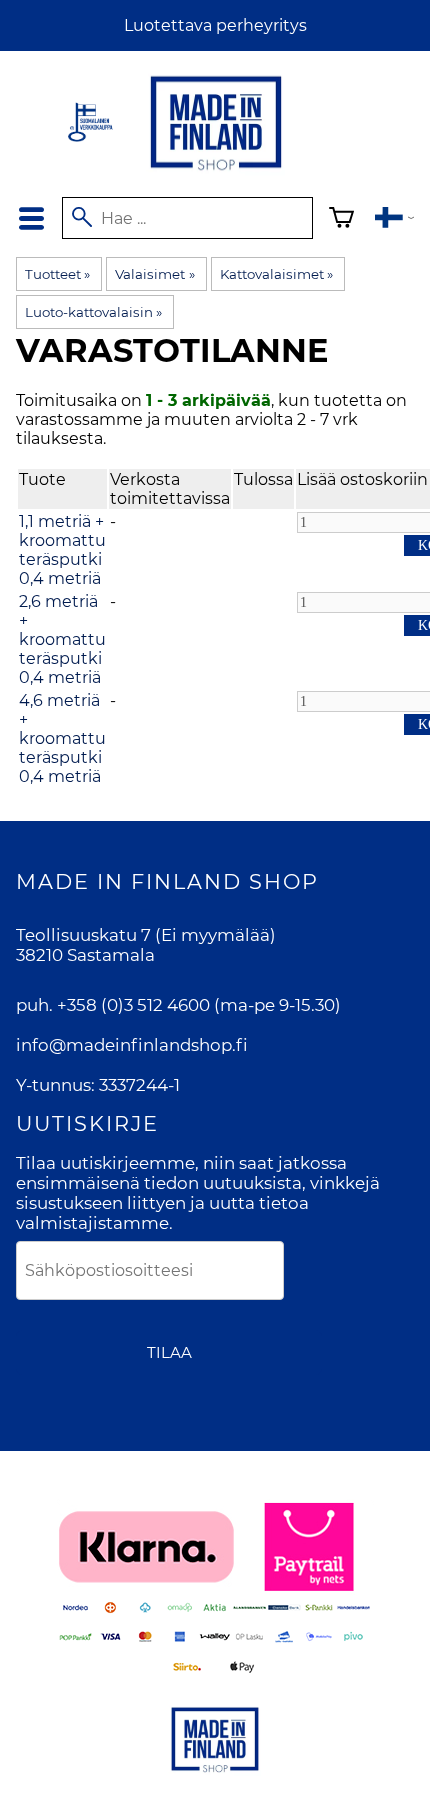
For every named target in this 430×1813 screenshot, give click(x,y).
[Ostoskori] (341, 220)
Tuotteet (57, 274)
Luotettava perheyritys (215, 25)
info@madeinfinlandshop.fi (132, 1045)
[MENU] (31, 218)
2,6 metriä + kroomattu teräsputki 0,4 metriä (62, 639)
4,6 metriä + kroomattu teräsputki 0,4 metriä (62, 738)
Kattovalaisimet (276, 274)
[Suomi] (394, 220)
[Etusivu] (216, 171)
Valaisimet (154, 274)
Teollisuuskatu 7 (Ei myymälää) (146, 935)
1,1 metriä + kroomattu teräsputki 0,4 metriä (62, 550)
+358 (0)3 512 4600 (133, 1005)
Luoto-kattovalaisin (93, 312)
